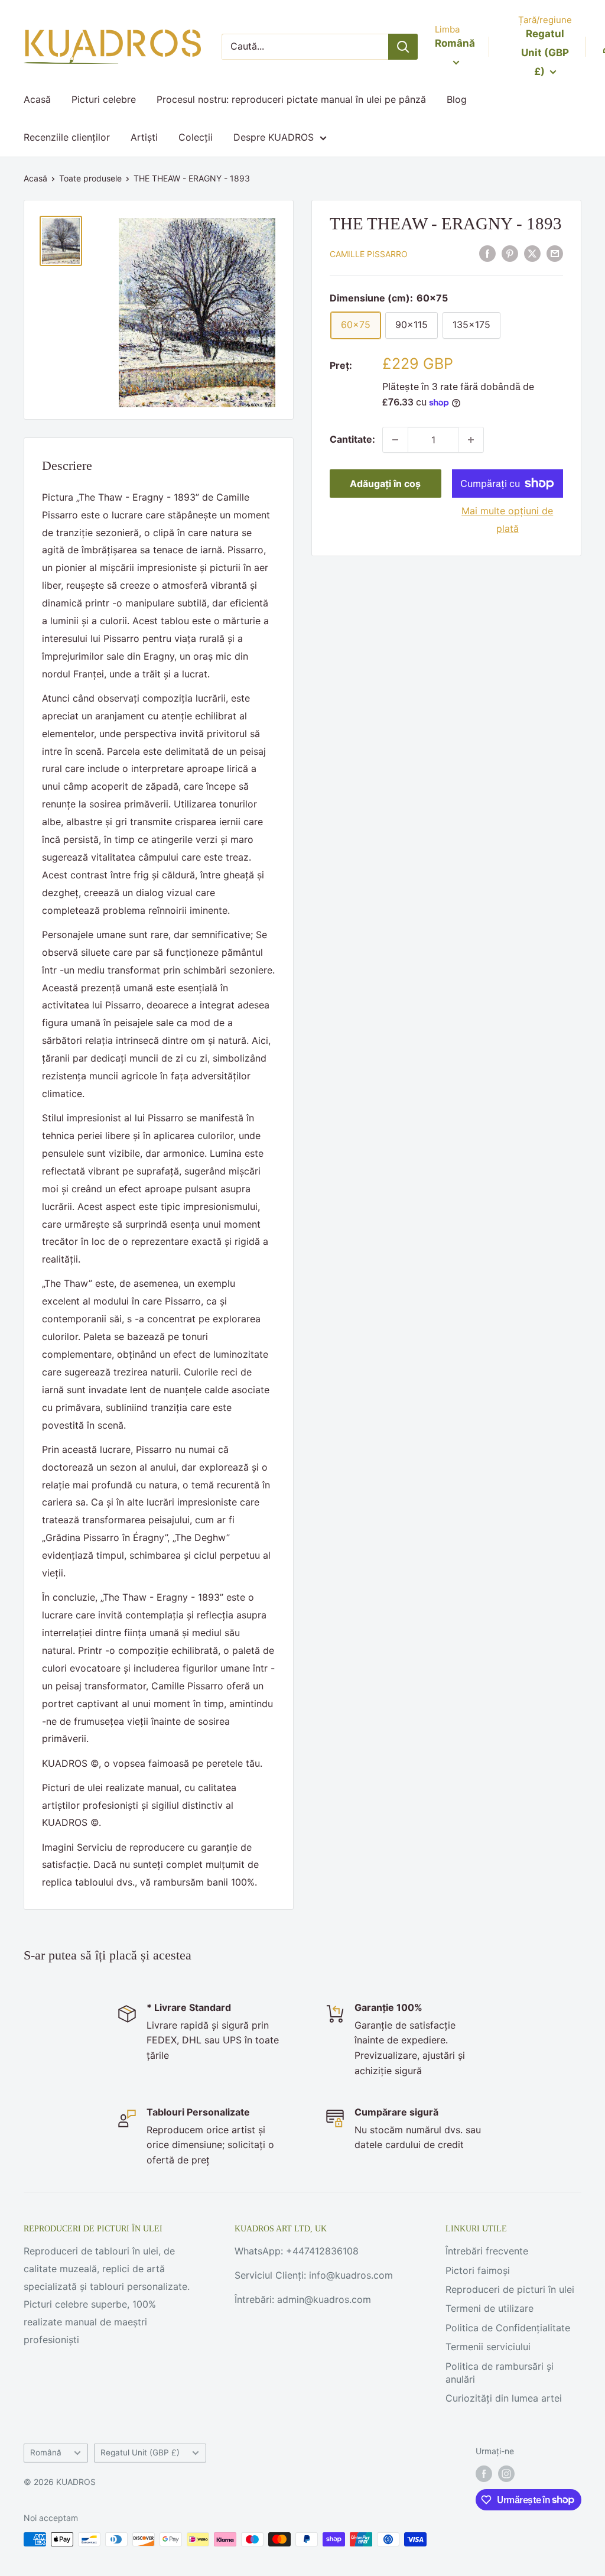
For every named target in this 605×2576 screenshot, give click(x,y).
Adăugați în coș (385, 484)
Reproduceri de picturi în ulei (510, 2289)
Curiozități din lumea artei (504, 2398)
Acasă (37, 99)
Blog (457, 99)
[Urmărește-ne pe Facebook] (484, 2474)
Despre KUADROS (274, 137)
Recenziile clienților (67, 137)
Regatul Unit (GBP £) (140, 2452)
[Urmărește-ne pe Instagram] (506, 2474)
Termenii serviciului (488, 2347)
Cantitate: (352, 439)
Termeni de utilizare (489, 2308)
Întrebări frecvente (487, 2251)
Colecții (196, 137)
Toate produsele (90, 178)
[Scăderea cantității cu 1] (395, 440)
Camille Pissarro (369, 254)
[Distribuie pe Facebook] (487, 253)
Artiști (144, 137)
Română (46, 2452)
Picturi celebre (104, 99)
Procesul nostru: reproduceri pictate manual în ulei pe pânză (291, 99)
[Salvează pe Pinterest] (510, 253)
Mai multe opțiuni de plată (507, 520)
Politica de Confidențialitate (508, 2328)
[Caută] (403, 47)
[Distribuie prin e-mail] (555, 253)
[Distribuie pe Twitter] (532, 253)
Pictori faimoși (478, 2270)
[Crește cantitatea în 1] (471, 440)
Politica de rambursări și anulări (500, 2373)
